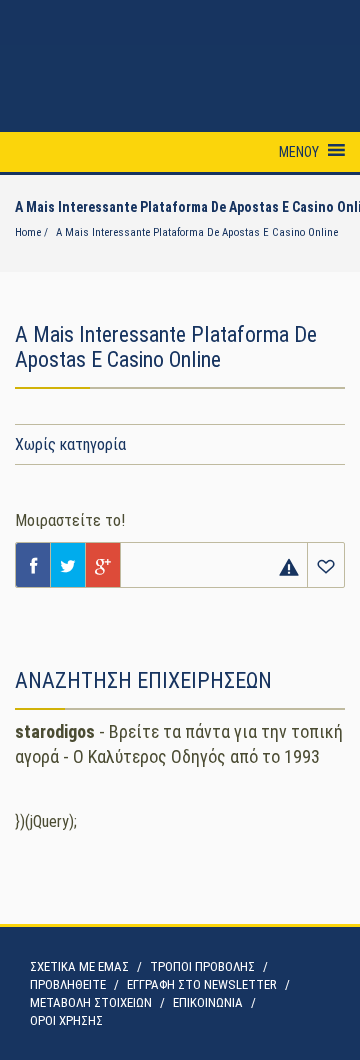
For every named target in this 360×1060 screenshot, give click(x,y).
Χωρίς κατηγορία (70, 444)
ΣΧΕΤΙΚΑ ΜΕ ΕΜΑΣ (79, 966)
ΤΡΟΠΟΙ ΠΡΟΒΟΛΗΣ (202, 966)
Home (28, 232)
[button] (299, 152)
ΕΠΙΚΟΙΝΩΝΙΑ (208, 1002)
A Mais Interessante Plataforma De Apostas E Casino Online (197, 232)
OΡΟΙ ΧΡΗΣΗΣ (66, 1020)
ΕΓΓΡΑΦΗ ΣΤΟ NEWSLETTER (202, 984)
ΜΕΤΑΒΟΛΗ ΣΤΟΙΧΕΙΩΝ (91, 1002)
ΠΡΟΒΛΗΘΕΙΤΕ (68, 984)
